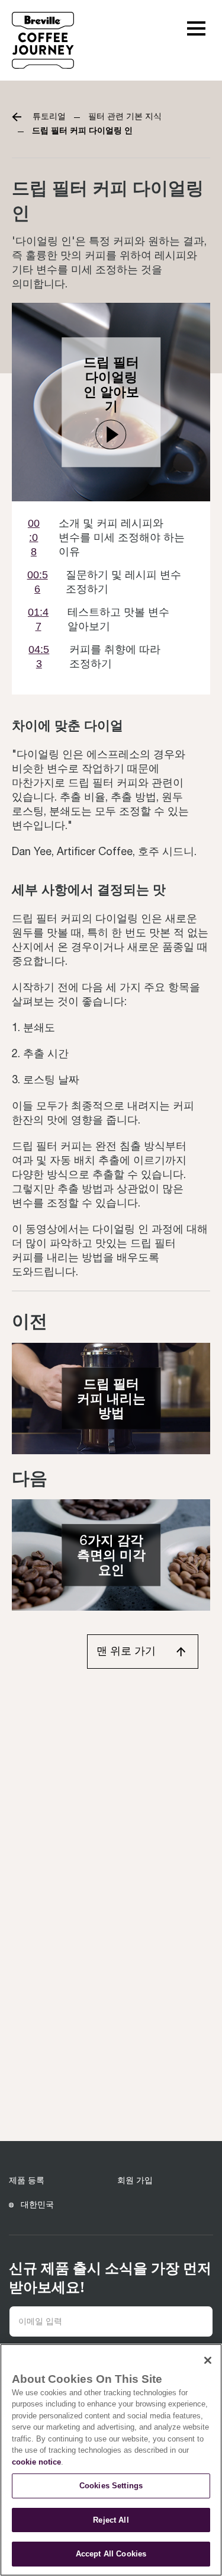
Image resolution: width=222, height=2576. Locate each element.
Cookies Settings (111, 2486)
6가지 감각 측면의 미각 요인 (111, 1555)
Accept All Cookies (111, 2554)
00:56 (38, 582)
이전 (30, 1321)
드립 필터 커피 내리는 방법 (111, 1398)
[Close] (208, 2360)
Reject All (111, 2520)
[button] (196, 27)
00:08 (34, 537)
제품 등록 (27, 2180)
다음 (30, 1478)
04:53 (39, 657)
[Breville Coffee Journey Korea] (43, 39)
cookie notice (36, 2462)
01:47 (38, 619)
